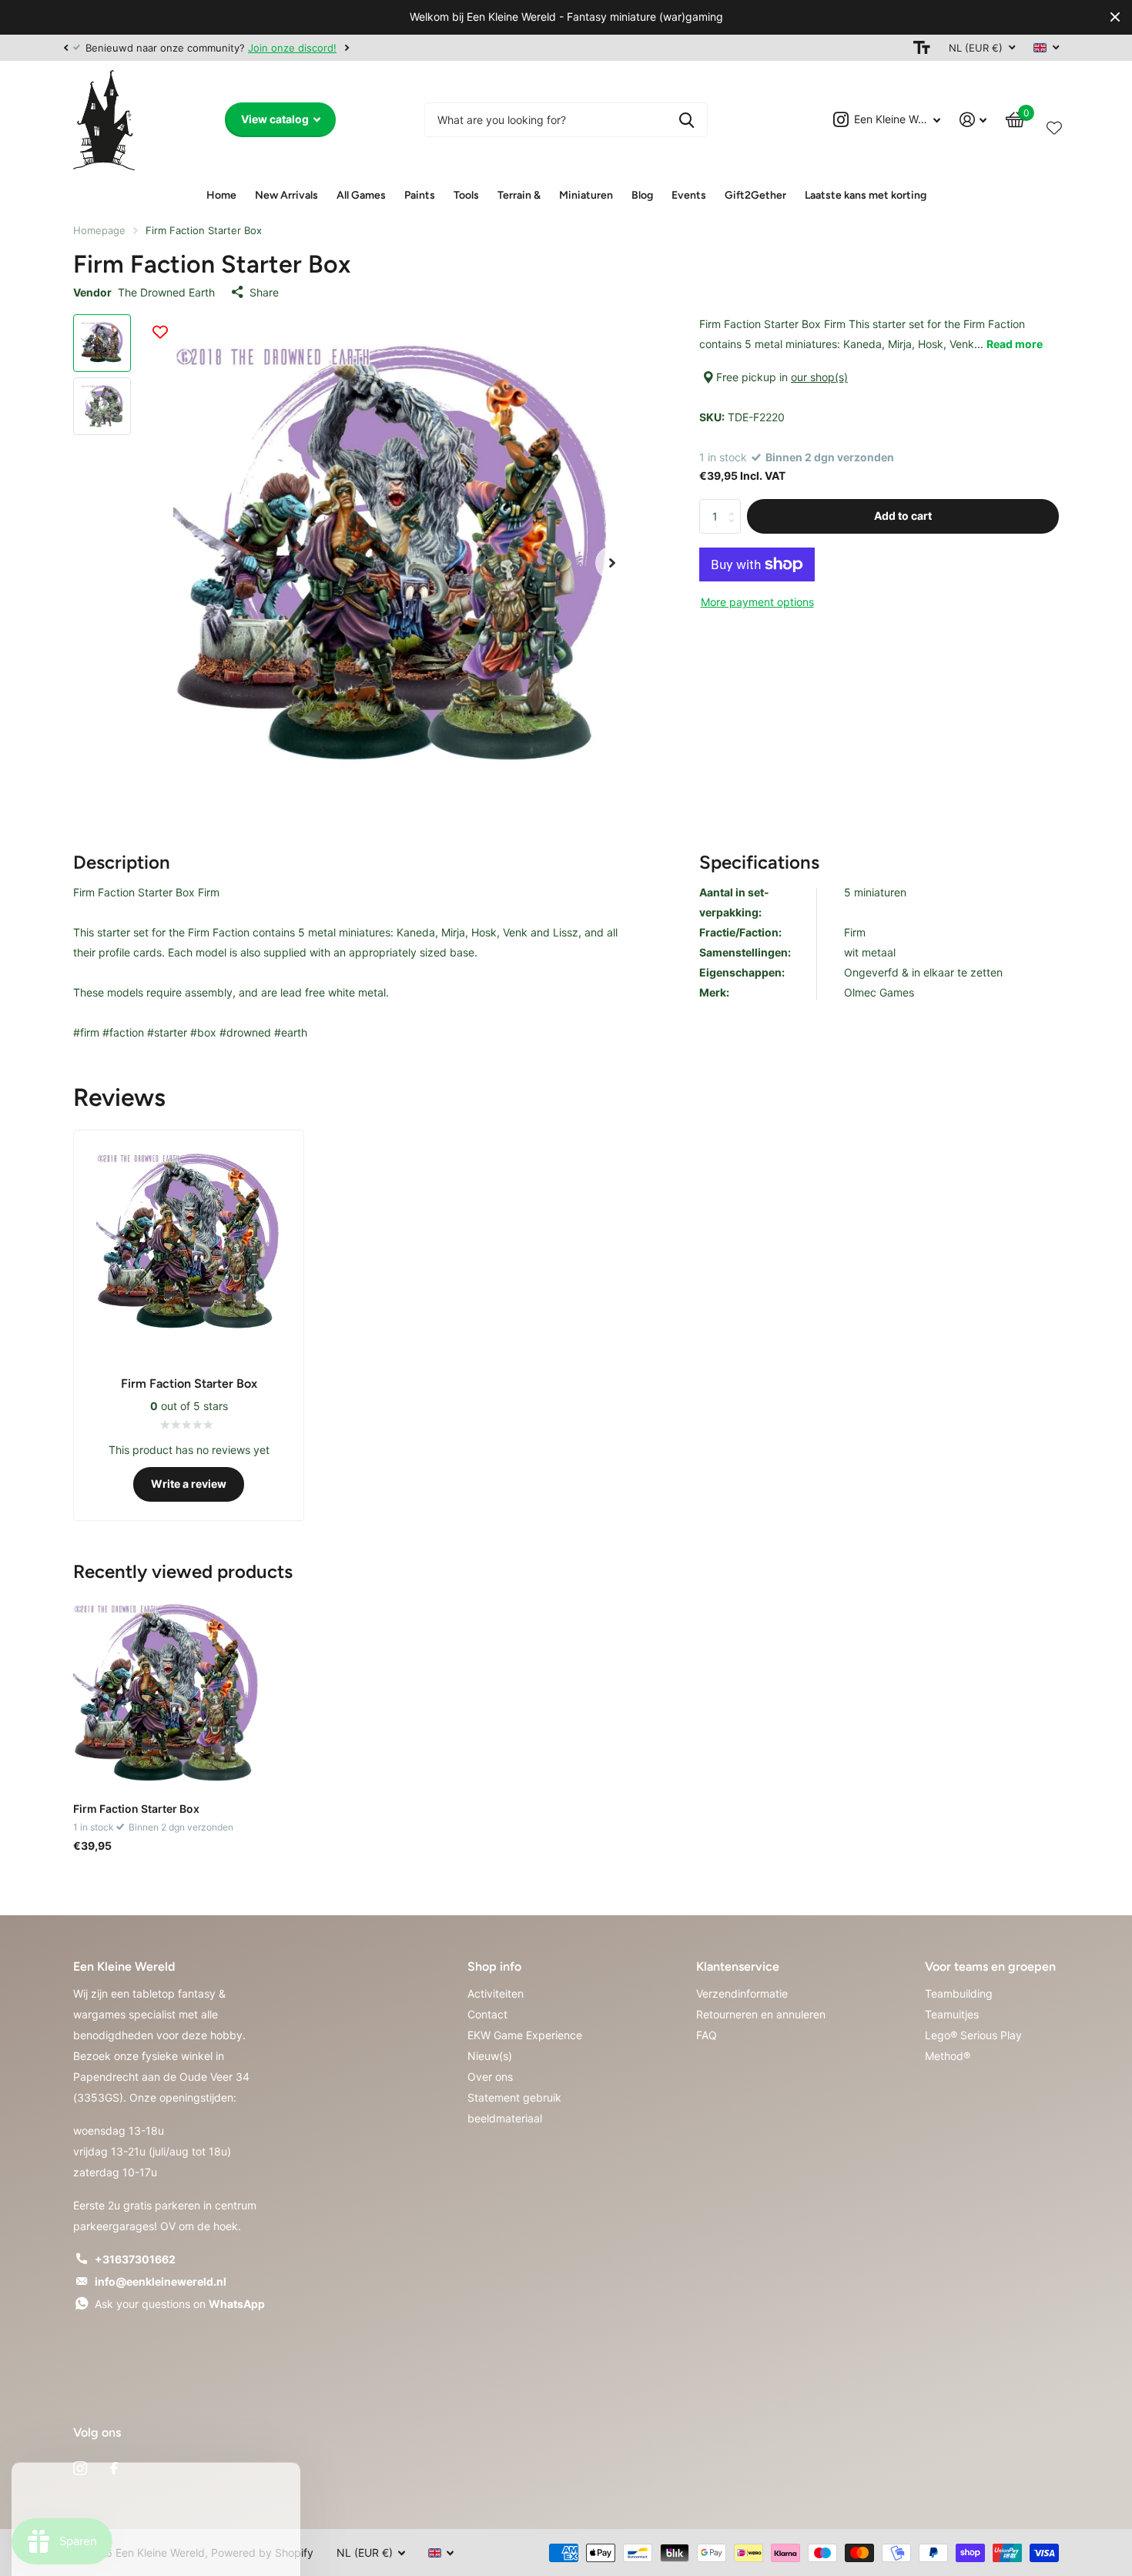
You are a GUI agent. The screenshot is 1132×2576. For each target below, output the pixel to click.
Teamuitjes (952, 2014)
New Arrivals (286, 195)
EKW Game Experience (525, 2035)
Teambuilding (959, 1993)
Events (689, 195)
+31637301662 (135, 2259)
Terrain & (519, 195)
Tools (466, 195)
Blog (642, 195)
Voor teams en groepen (990, 1966)
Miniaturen (586, 195)
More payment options (757, 602)
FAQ (707, 2035)
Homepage (99, 230)
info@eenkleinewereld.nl (161, 2281)
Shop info (494, 1966)
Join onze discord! (292, 48)
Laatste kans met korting (866, 195)
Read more (1015, 344)
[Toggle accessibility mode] (922, 48)
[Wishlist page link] (1054, 125)
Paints (420, 195)
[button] (65, 48)
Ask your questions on (180, 2304)
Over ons (490, 2077)
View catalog (276, 119)
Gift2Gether (755, 195)
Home (221, 195)
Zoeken (687, 120)
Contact (487, 2014)
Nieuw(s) (490, 2056)
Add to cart (903, 516)
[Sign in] (973, 120)
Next (347, 47)
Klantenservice (738, 1966)
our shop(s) (819, 377)
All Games (361, 195)
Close (1115, 17)
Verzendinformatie (742, 1993)
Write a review (189, 1484)
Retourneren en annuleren (761, 2014)
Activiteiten (496, 1993)
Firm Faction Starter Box (136, 1809)
